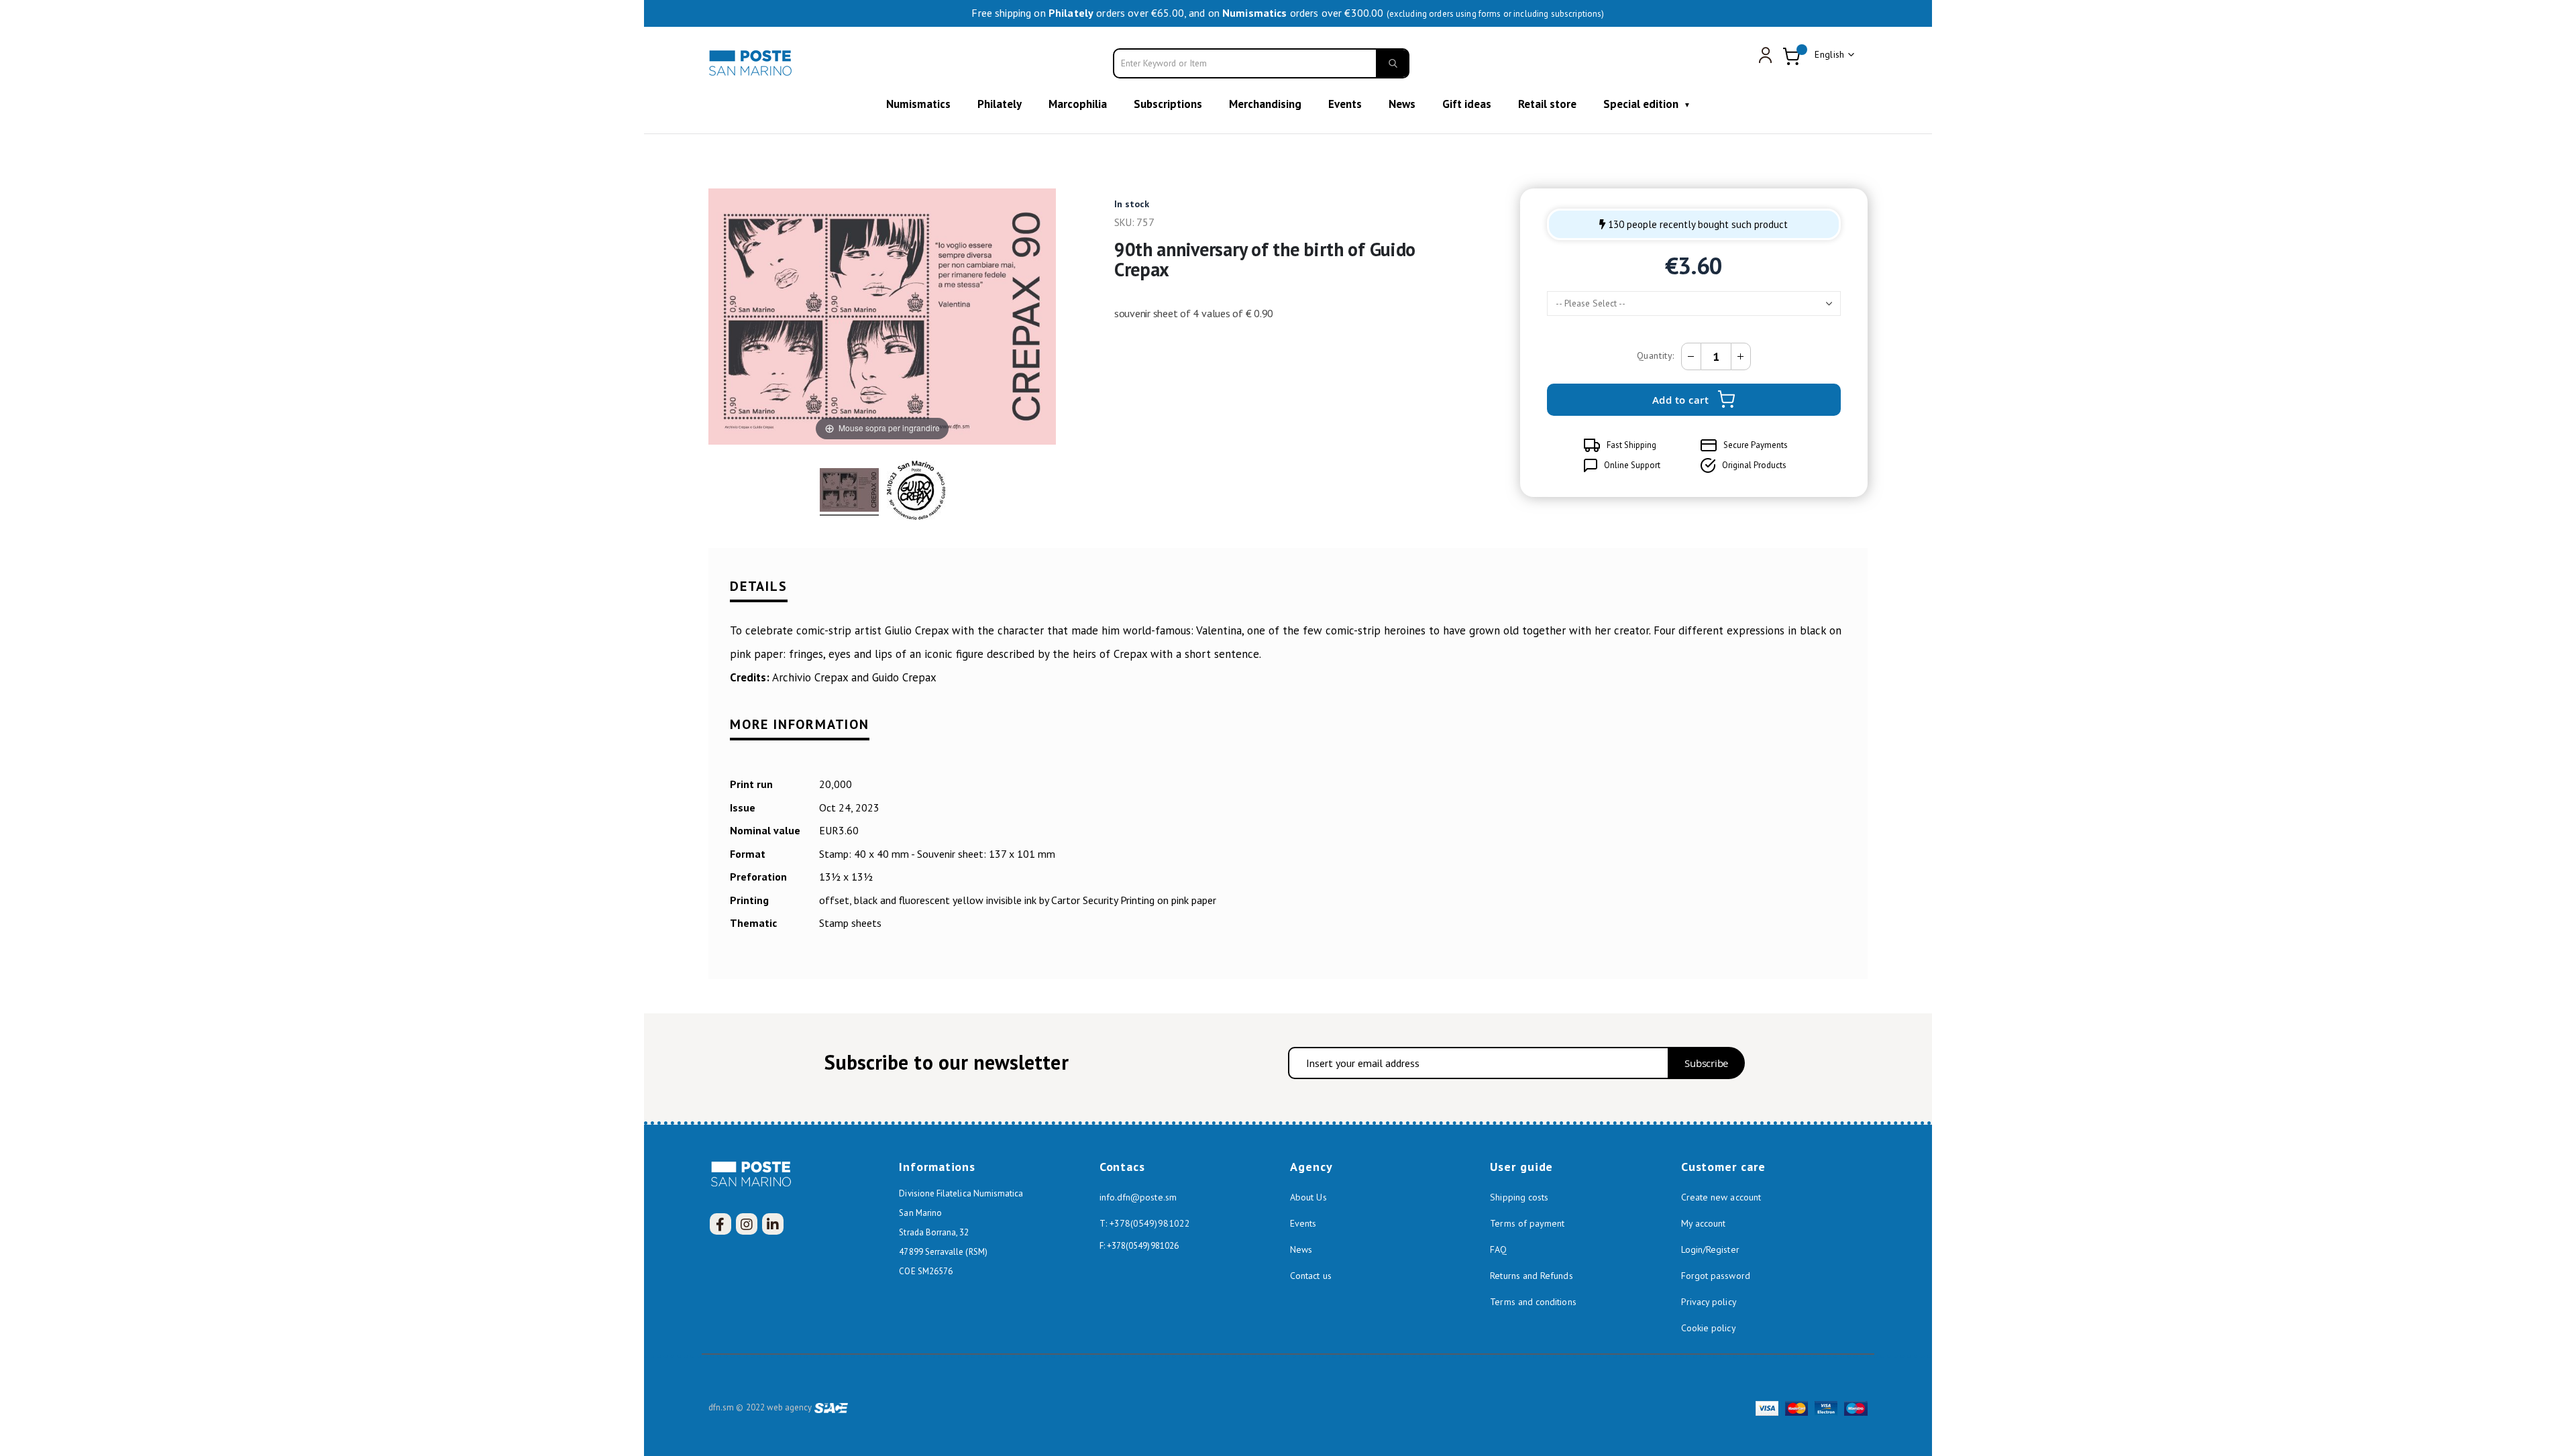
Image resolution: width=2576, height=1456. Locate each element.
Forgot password (1716, 1276)
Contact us (1311, 1276)
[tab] (1288, 595)
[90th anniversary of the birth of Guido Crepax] (849, 492)
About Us (1308, 1197)
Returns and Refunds (1531, 1276)
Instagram (747, 1224)
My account (1704, 1223)
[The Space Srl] (831, 1407)
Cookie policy (1709, 1328)
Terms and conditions (1533, 1302)
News (1301, 1249)
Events (1303, 1223)
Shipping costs (1519, 1197)
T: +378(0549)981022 (1145, 1223)
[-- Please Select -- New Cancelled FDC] (1694, 303)
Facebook (720, 1224)
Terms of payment (1527, 1223)
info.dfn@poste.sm (1138, 1197)
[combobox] (1261, 63)
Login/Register (1710, 1249)
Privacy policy (1709, 1302)
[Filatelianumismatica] (752, 63)
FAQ (1498, 1249)
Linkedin (773, 1224)
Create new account (1721, 1197)
